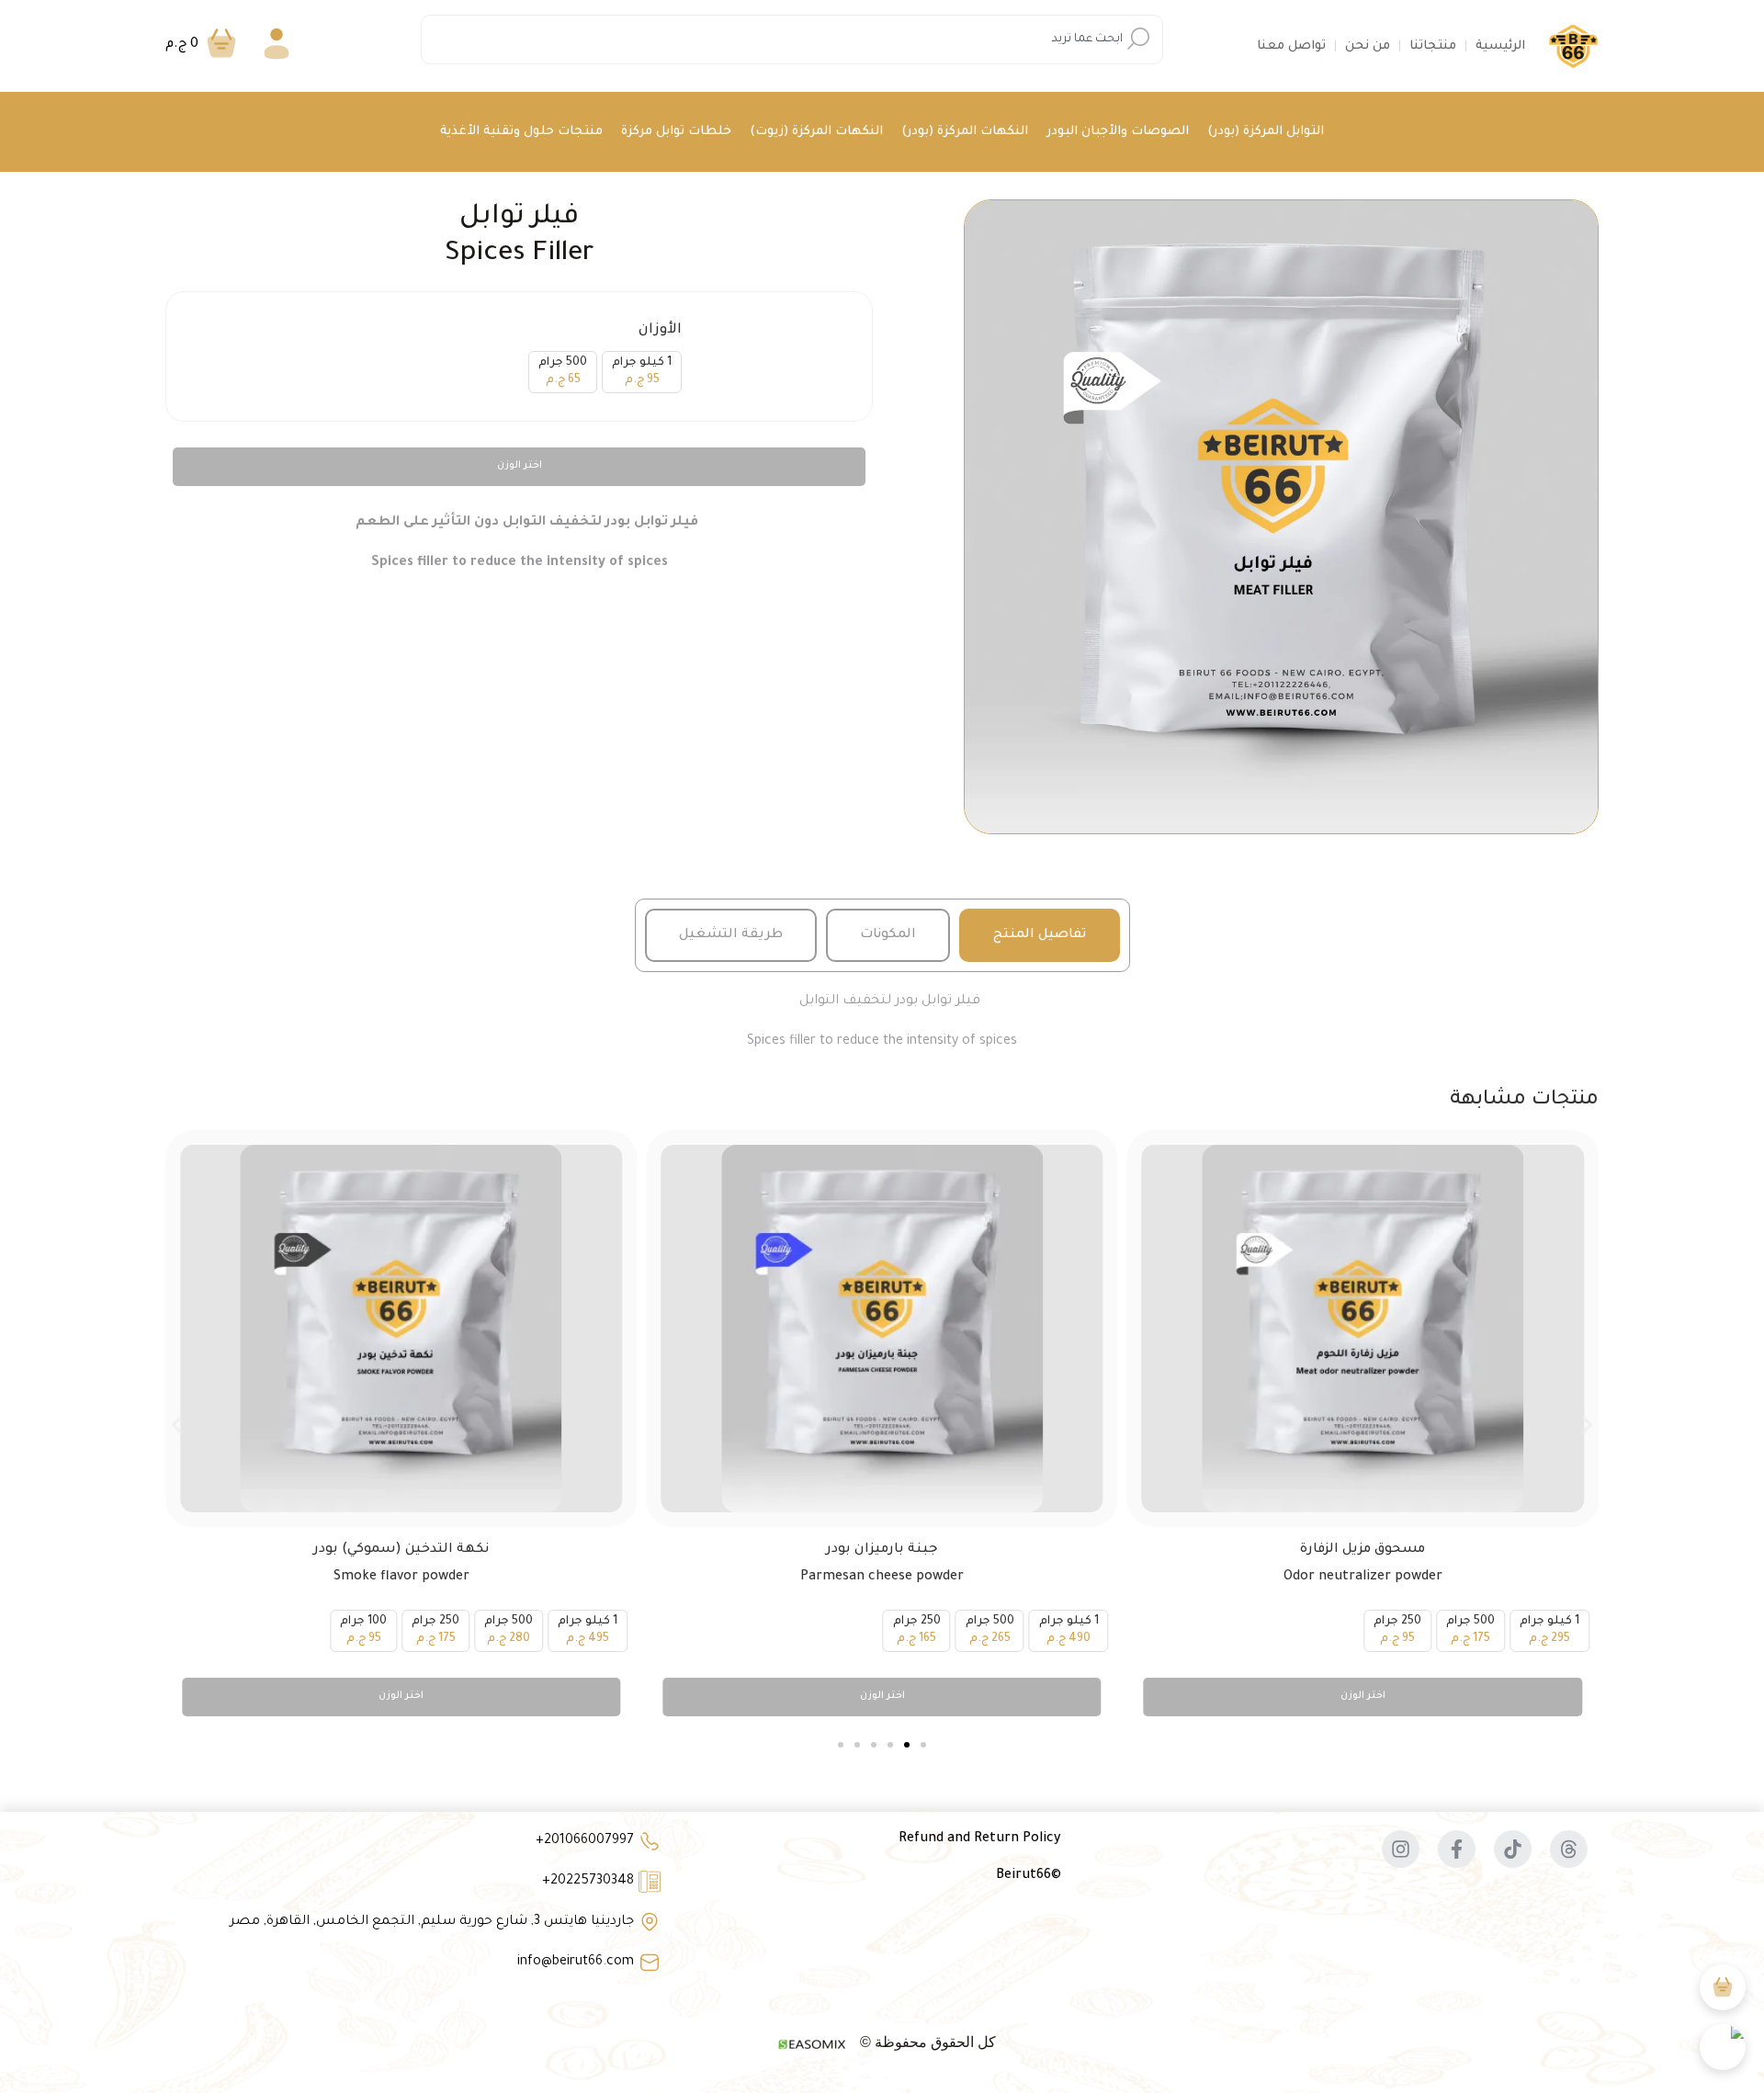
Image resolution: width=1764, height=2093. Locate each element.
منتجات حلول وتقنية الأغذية (521, 132)
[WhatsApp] (1723, 2047)
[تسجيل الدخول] (277, 46)
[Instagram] (1401, 1849)
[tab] (1040, 935)
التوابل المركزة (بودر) (1266, 132)
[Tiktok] (1513, 1849)
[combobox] (792, 40)
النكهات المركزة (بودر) (965, 132)
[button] (177, 1425)
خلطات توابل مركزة (676, 132)
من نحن (1368, 46)
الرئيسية (1500, 46)
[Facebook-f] (1457, 1849)
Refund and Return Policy (980, 1839)
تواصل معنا (1291, 46)
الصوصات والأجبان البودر (1118, 132)
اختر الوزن (520, 466)
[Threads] (1569, 1849)
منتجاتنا (1433, 46)
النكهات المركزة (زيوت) (816, 132)
